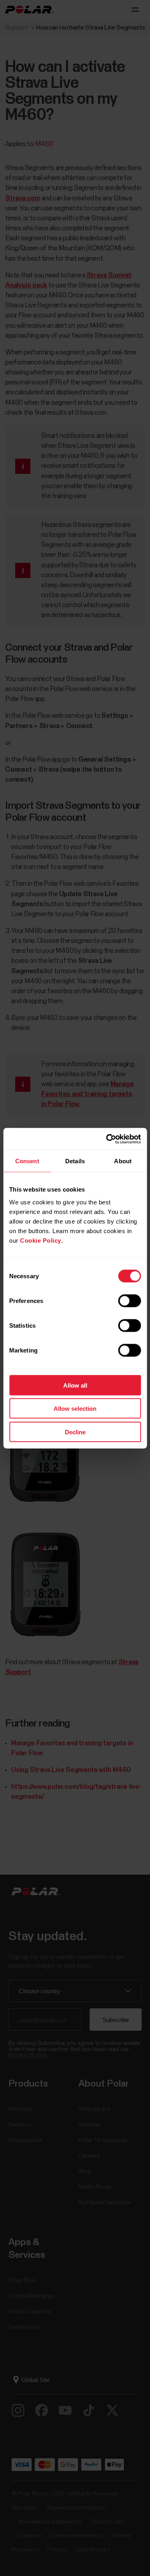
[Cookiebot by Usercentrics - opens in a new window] (107, 1139)
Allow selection (75, 1409)
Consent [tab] (27, 1161)
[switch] (129, 1301)
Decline (75, 1432)
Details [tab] (75, 1161)
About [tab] (123, 1161)
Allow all (75, 1385)
